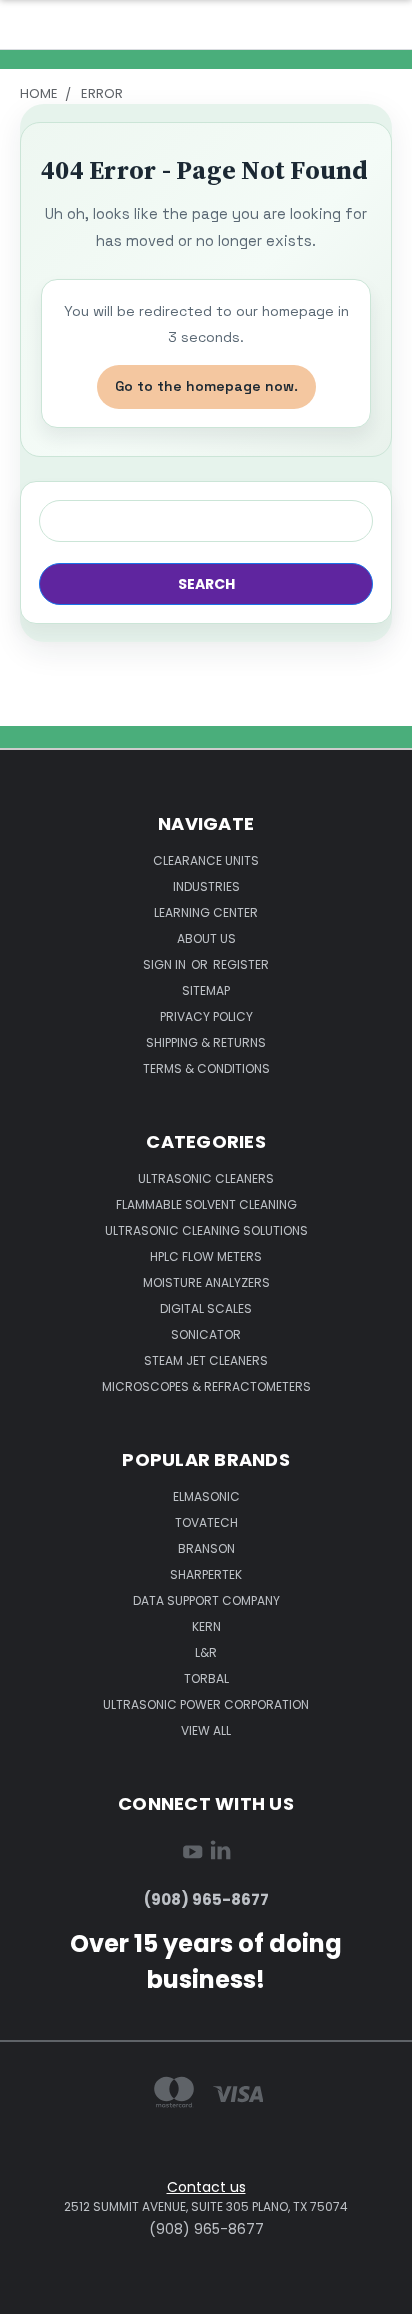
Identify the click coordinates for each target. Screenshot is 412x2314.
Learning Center (206, 912)
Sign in (166, 964)
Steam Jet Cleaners (206, 1360)
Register (241, 964)
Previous (31, 2294)
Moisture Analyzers (206, 1282)
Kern (206, 1626)
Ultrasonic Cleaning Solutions (206, 1230)
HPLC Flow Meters (206, 1256)
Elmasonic (206, 1496)
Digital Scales (206, 1308)
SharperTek (206, 1574)
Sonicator (206, 1334)
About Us (206, 938)
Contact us (206, 2187)
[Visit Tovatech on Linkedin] (220, 1855)
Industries (206, 886)
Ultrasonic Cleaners (206, 1178)
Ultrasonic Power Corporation (206, 1704)
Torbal (206, 1678)
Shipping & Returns (206, 1042)
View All (206, 1730)
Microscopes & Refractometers (206, 1386)
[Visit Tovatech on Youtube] (192, 1855)
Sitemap (206, 990)
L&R (206, 1652)
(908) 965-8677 (206, 1899)
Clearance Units (206, 860)
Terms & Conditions (206, 1068)
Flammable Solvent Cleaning (206, 1204)
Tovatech (206, 1522)
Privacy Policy (206, 1016)
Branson (206, 1548)
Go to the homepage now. (206, 386)
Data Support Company (206, 1600)
